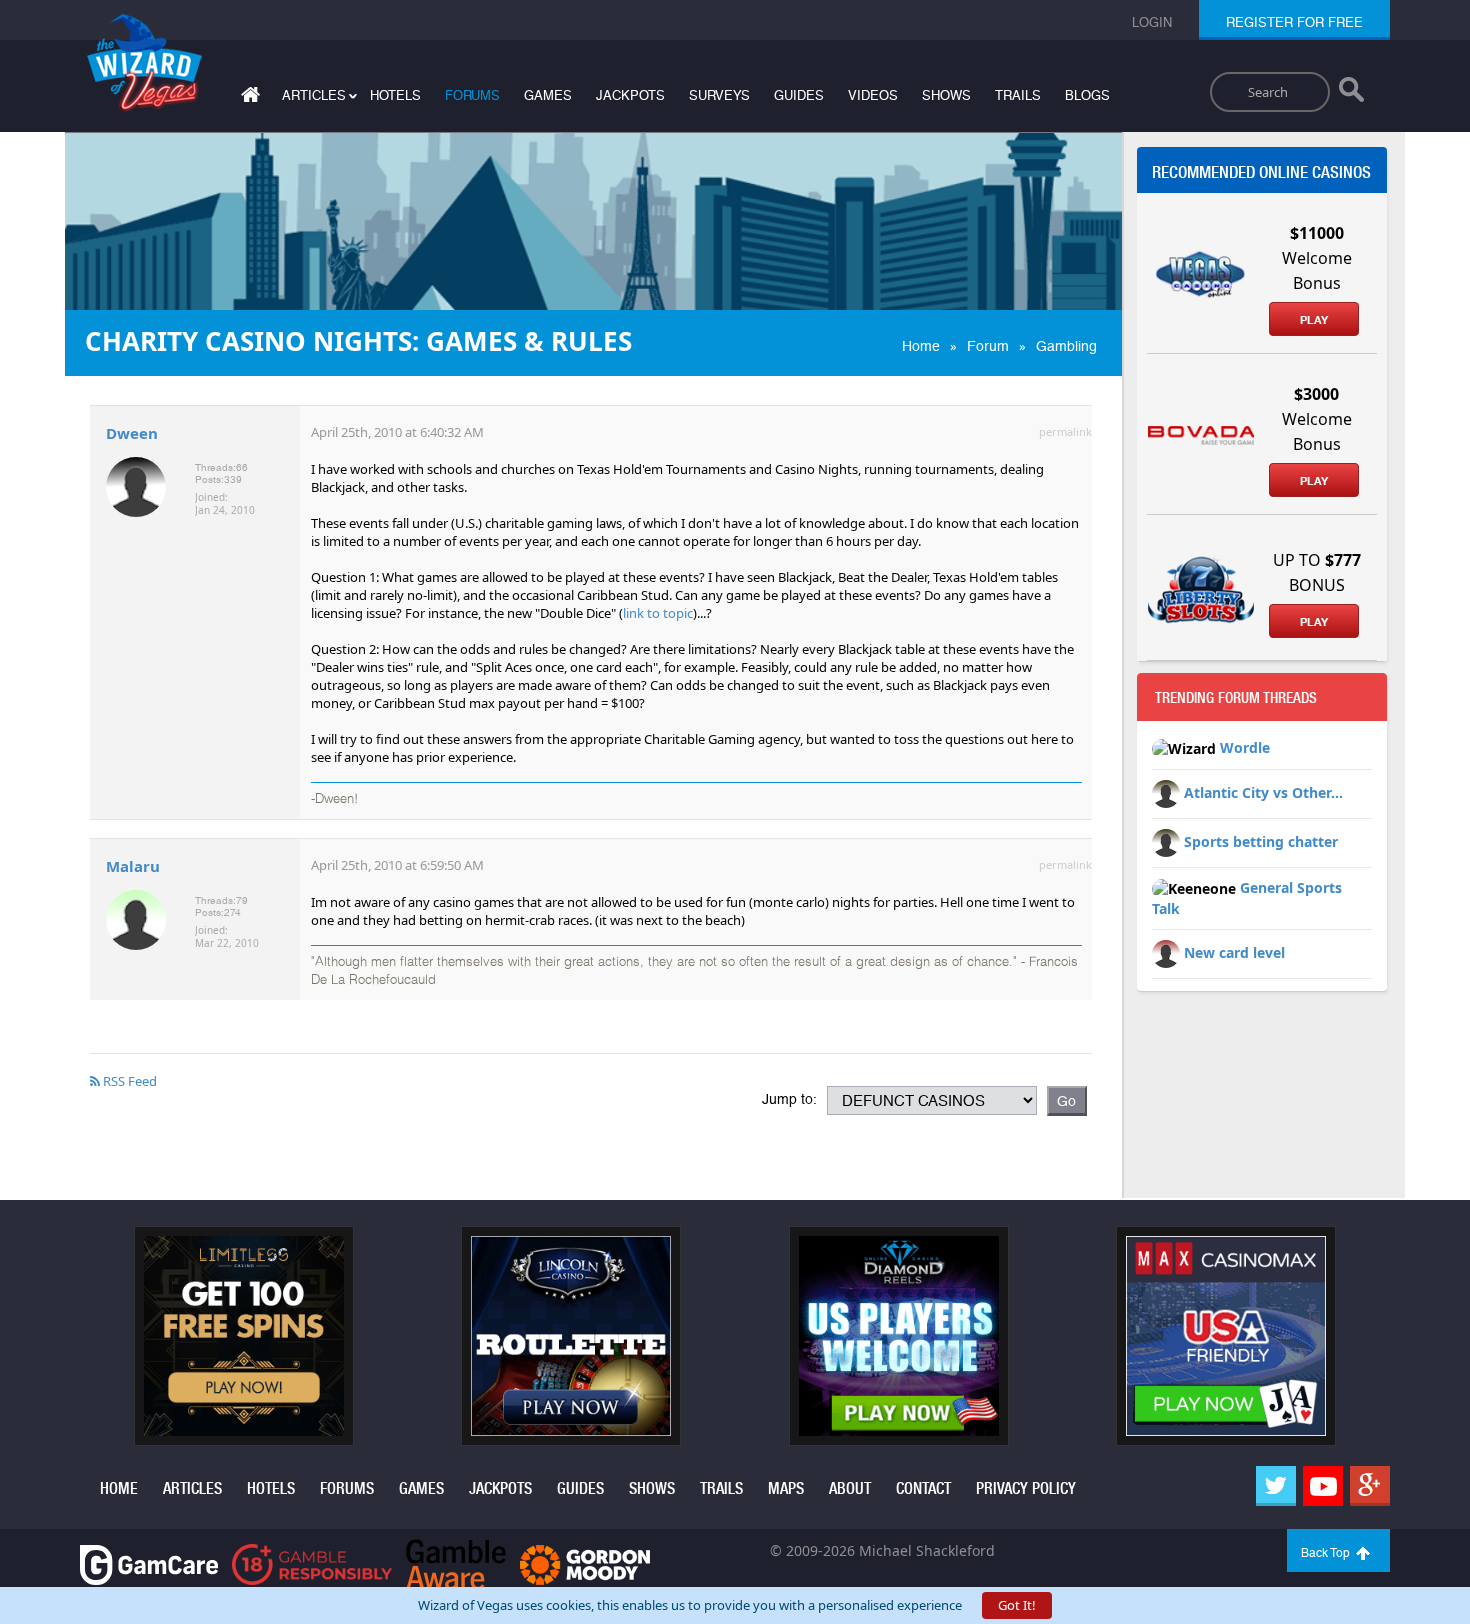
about (850, 1488)
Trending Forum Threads (1236, 698)
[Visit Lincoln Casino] (571, 1335)
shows (946, 95)
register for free (1294, 22)
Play (1314, 320)
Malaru (133, 866)
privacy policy (1026, 1488)
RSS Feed (128, 1081)
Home (921, 346)
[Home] (248, 98)
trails (1018, 95)
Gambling (1066, 346)
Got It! (1017, 1605)
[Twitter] (1276, 1486)
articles (192, 1488)
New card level (1234, 952)
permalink (1065, 431)
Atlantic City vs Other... (1263, 792)
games (548, 95)
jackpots (630, 95)
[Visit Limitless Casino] (244, 1335)
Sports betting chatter (1261, 841)
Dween (132, 433)
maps (786, 1488)
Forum (988, 346)
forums (472, 95)
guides (799, 95)
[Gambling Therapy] (585, 1563)
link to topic (658, 613)
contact (923, 1488)
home (119, 1488)
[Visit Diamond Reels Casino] (899, 1335)
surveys (719, 95)
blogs (1087, 95)
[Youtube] (1323, 1486)
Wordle (1245, 747)
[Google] (1370, 1486)
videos (873, 95)
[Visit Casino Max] (1226, 1335)
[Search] (1351, 94)
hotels (395, 95)
